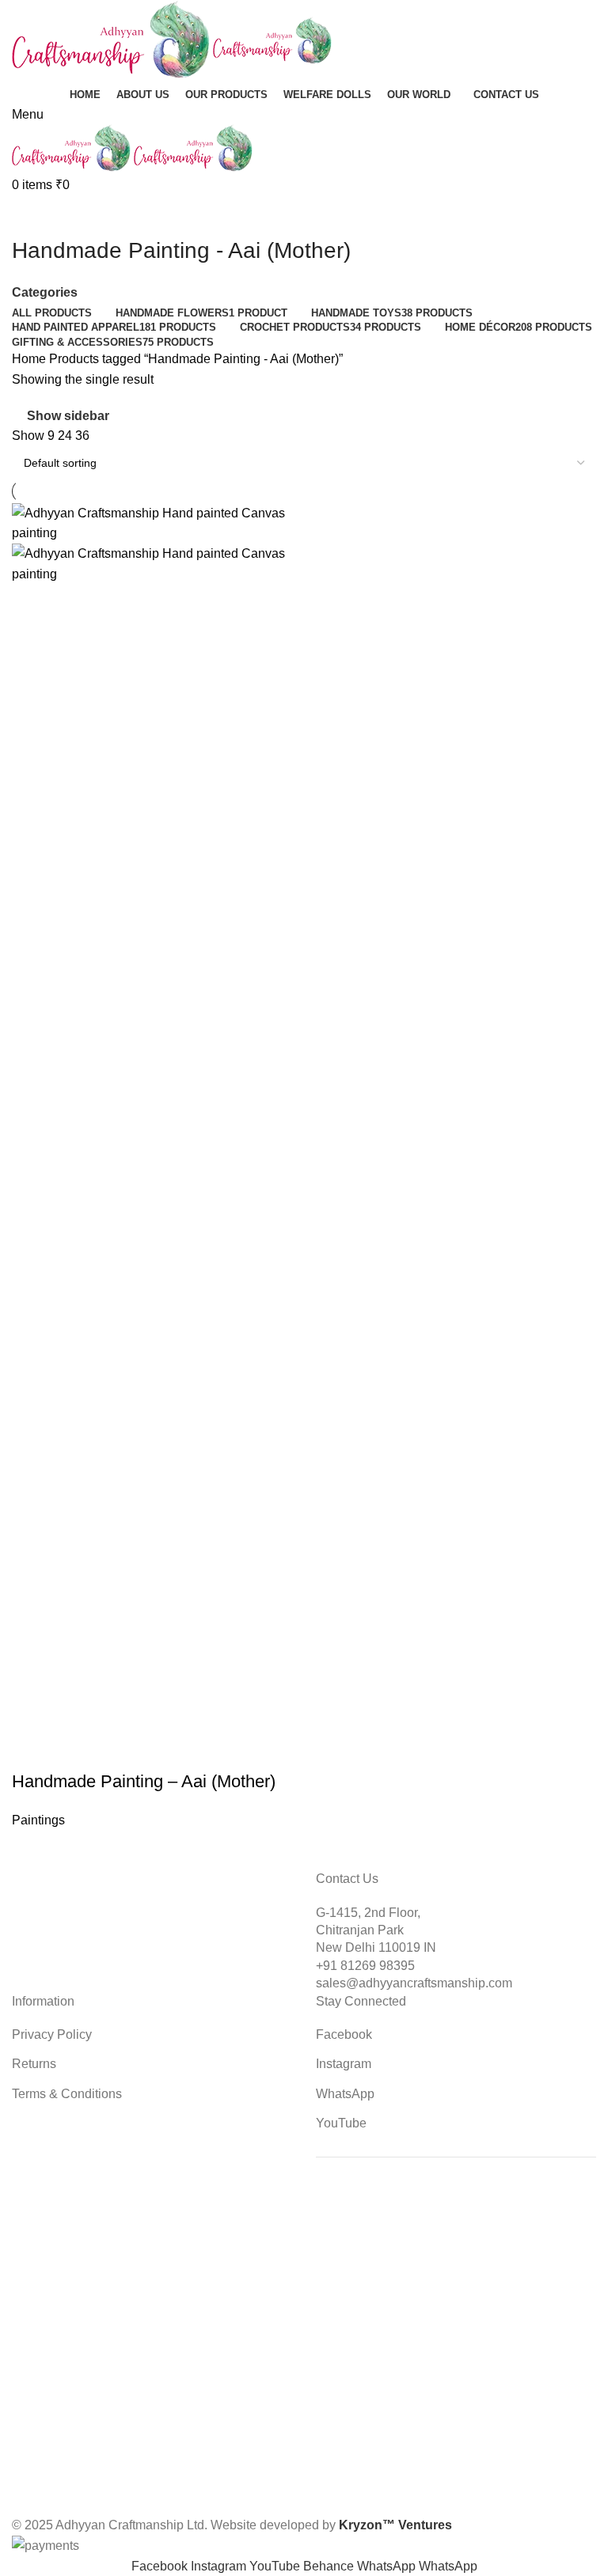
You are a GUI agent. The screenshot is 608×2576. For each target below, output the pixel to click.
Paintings (38, 1820)
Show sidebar (68, 417)
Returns (34, 2064)
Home (30, 359)
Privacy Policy (52, 2034)
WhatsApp (345, 2094)
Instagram (344, 2064)
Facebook (344, 2034)
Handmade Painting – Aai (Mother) (144, 1781)
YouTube (341, 2123)
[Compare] (117, 1750)
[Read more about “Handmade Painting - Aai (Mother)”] (32, 1750)
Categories (45, 293)
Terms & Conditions (67, 2094)
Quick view (74, 1750)
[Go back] (32, 215)
